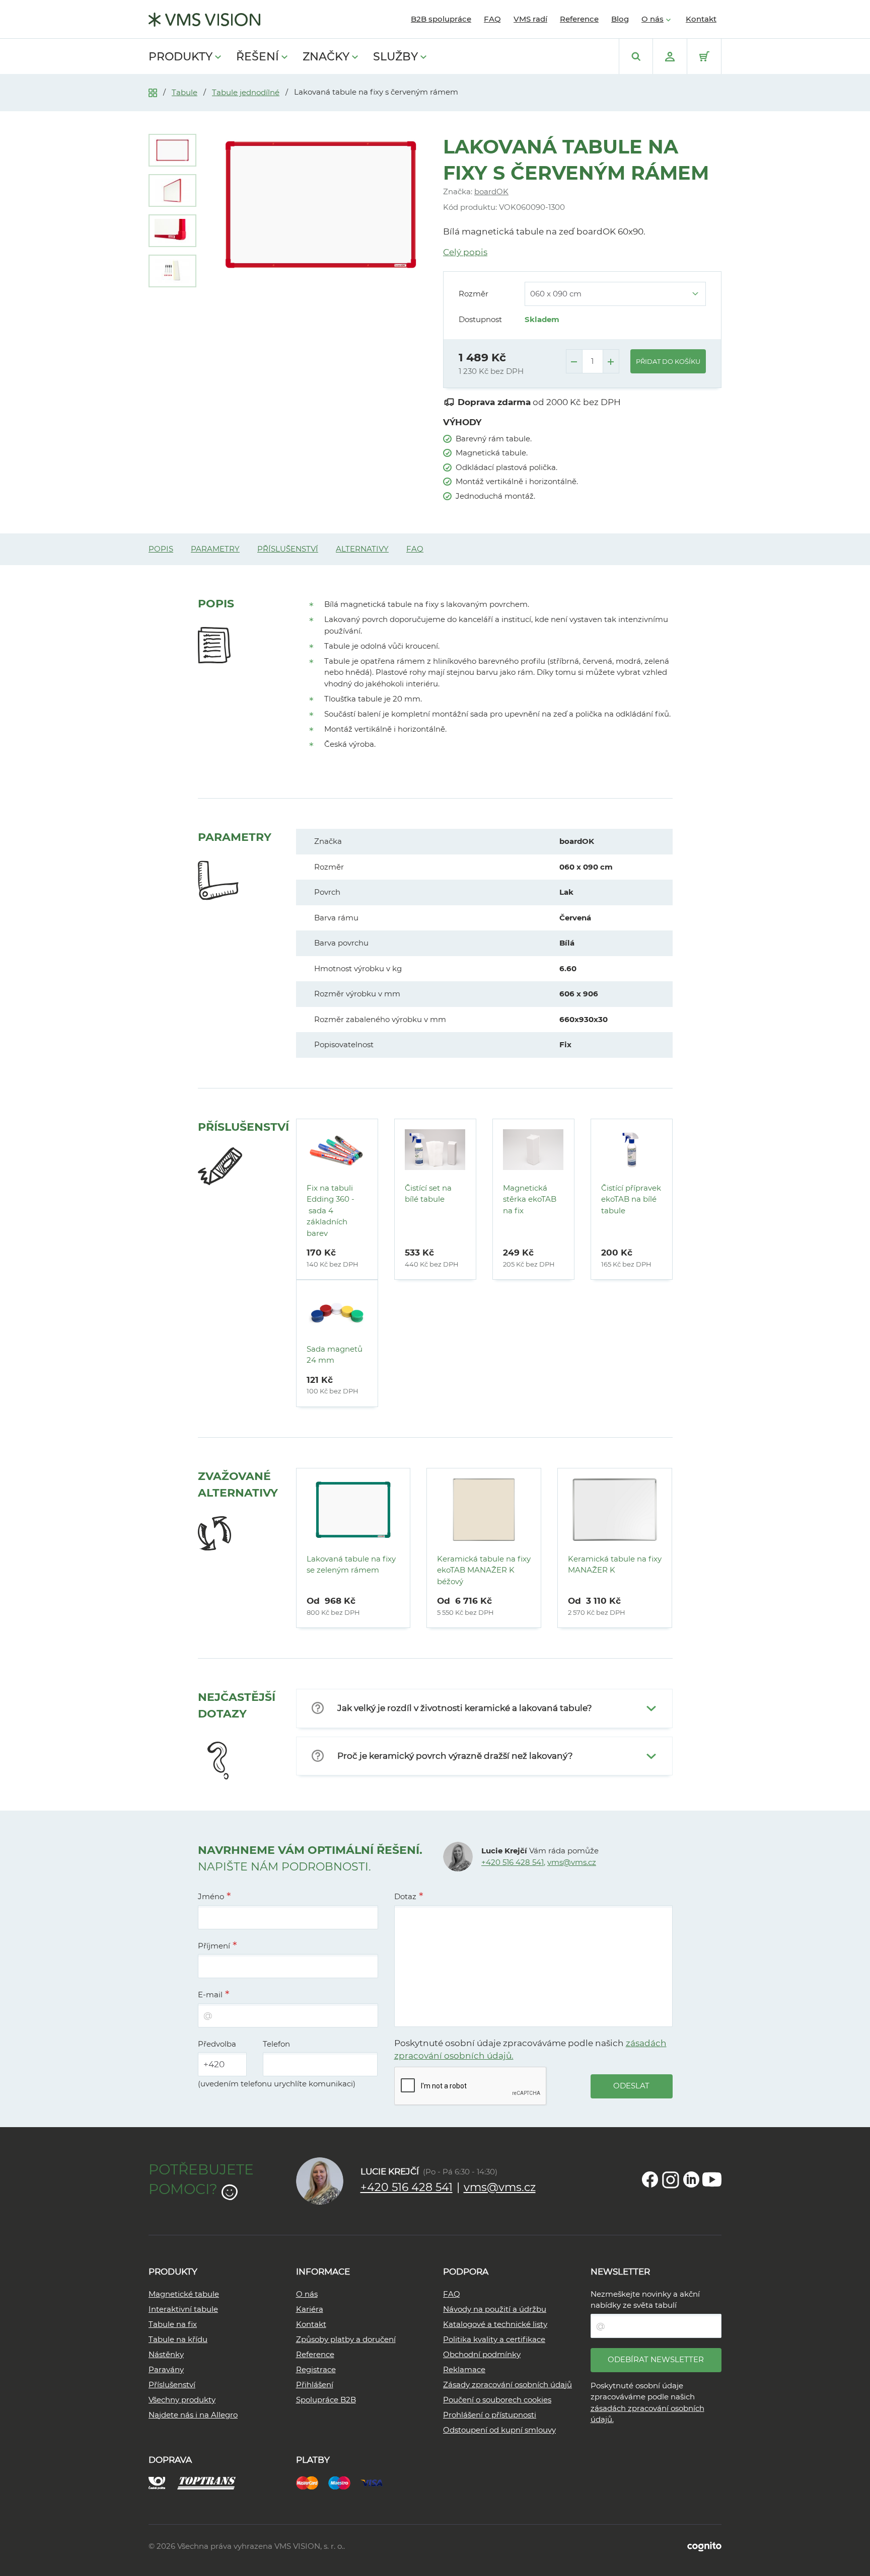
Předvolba (217, 2044)
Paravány (166, 2369)
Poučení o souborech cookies (497, 2400)
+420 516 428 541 (513, 1862)
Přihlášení (315, 2385)
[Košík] (704, 56)
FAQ (492, 19)
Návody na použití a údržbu (495, 2309)
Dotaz (405, 1896)
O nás (652, 19)
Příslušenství (288, 549)
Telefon (276, 2044)
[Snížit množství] (574, 361)
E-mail (210, 1995)
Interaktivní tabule (183, 2309)
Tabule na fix (173, 2324)
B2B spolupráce (441, 19)
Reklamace (464, 2369)
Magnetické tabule (184, 2294)
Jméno (211, 1896)
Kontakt (701, 19)
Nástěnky (166, 2354)
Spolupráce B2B (326, 2400)
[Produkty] (153, 92)
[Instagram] (671, 2179)
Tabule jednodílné (246, 92)
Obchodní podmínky (482, 2354)
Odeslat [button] (631, 2086)
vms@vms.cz (572, 1862)
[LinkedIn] (691, 2179)
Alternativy (362, 549)
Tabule (185, 92)
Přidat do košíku (668, 361)
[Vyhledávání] (636, 56)
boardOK (491, 191)
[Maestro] (344, 2482)
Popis (161, 549)
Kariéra (310, 2309)
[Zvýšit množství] (611, 361)
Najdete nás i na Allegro (193, 2415)
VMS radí (530, 19)
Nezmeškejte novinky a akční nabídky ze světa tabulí (645, 2300)
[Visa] (377, 2482)
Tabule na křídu (178, 2339)
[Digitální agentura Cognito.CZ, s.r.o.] (704, 2546)
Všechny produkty (182, 2400)
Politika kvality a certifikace (494, 2339)
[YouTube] (712, 2179)
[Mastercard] (312, 2482)
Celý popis (465, 252)
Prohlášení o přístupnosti (490, 2415)
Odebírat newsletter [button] (656, 2359)
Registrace (316, 2369)
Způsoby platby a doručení (346, 2339)
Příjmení (214, 1946)
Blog (620, 19)
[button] (484, 1708)
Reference (579, 19)
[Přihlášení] (670, 56)
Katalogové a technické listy (495, 2324)
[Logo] (204, 20)
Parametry (215, 549)
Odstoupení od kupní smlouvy (499, 2430)
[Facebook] (650, 2179)
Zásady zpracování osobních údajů (507, 2385)
